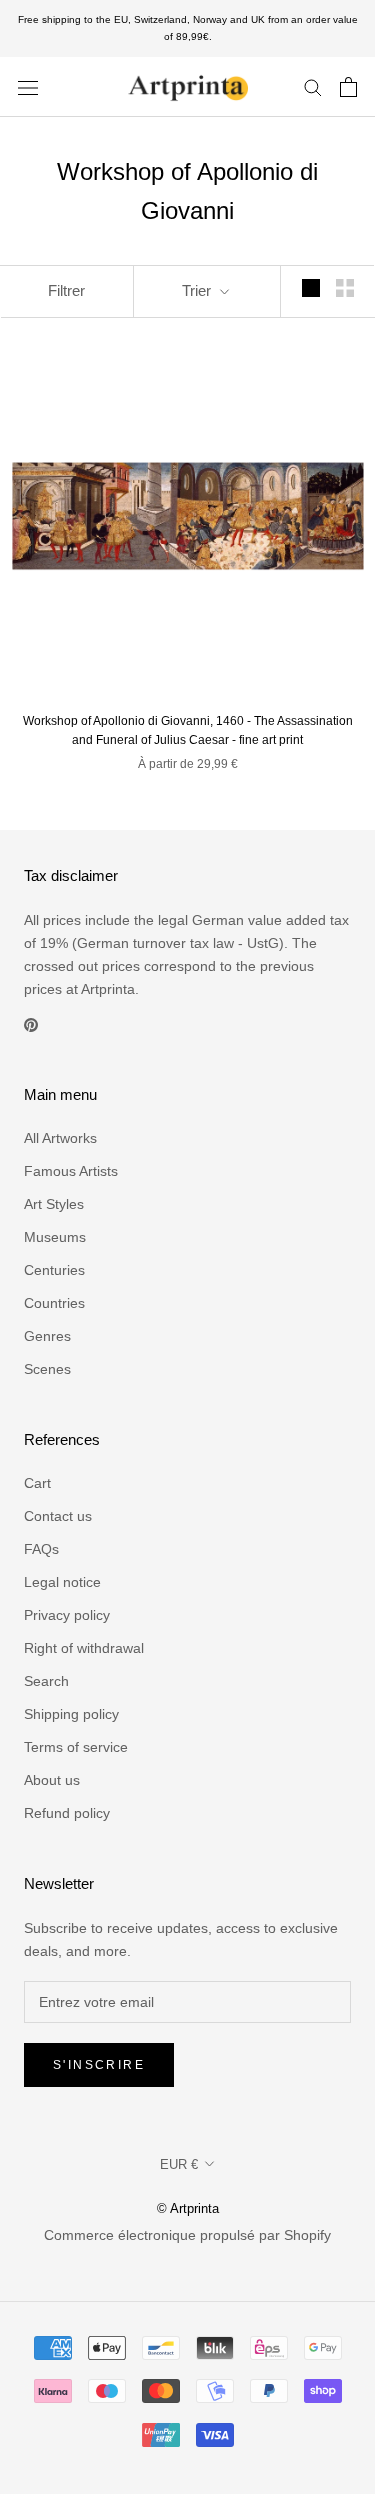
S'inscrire (99, 2065)
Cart (37, 1483)
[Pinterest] (31, 1023)
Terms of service (76, 1747)
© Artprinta (188, 2208)
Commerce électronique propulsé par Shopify (187, 2235)
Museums (55, 1237)
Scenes (47, 1369)
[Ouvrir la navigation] (28, 86)
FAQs (41, 1549)
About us (52, 1780)
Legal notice (62, 1582)
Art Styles (54, 1204)
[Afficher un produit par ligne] (311, 288)
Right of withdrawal (84, 1648)
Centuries (54, 1270)
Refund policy (67, 1813)
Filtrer (66, 290)
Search (46, 1681)
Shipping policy (71, 1714)
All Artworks (60, 1138)
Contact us (58, 1516)
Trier (198, 290)
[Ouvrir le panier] (348, 87)
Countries (54, 1303)
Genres (47, 1336)
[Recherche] (313, 86)
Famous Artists (71, 1171)
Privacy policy (67, 1615)
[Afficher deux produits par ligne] (345, 288)
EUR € (179, 2164)
